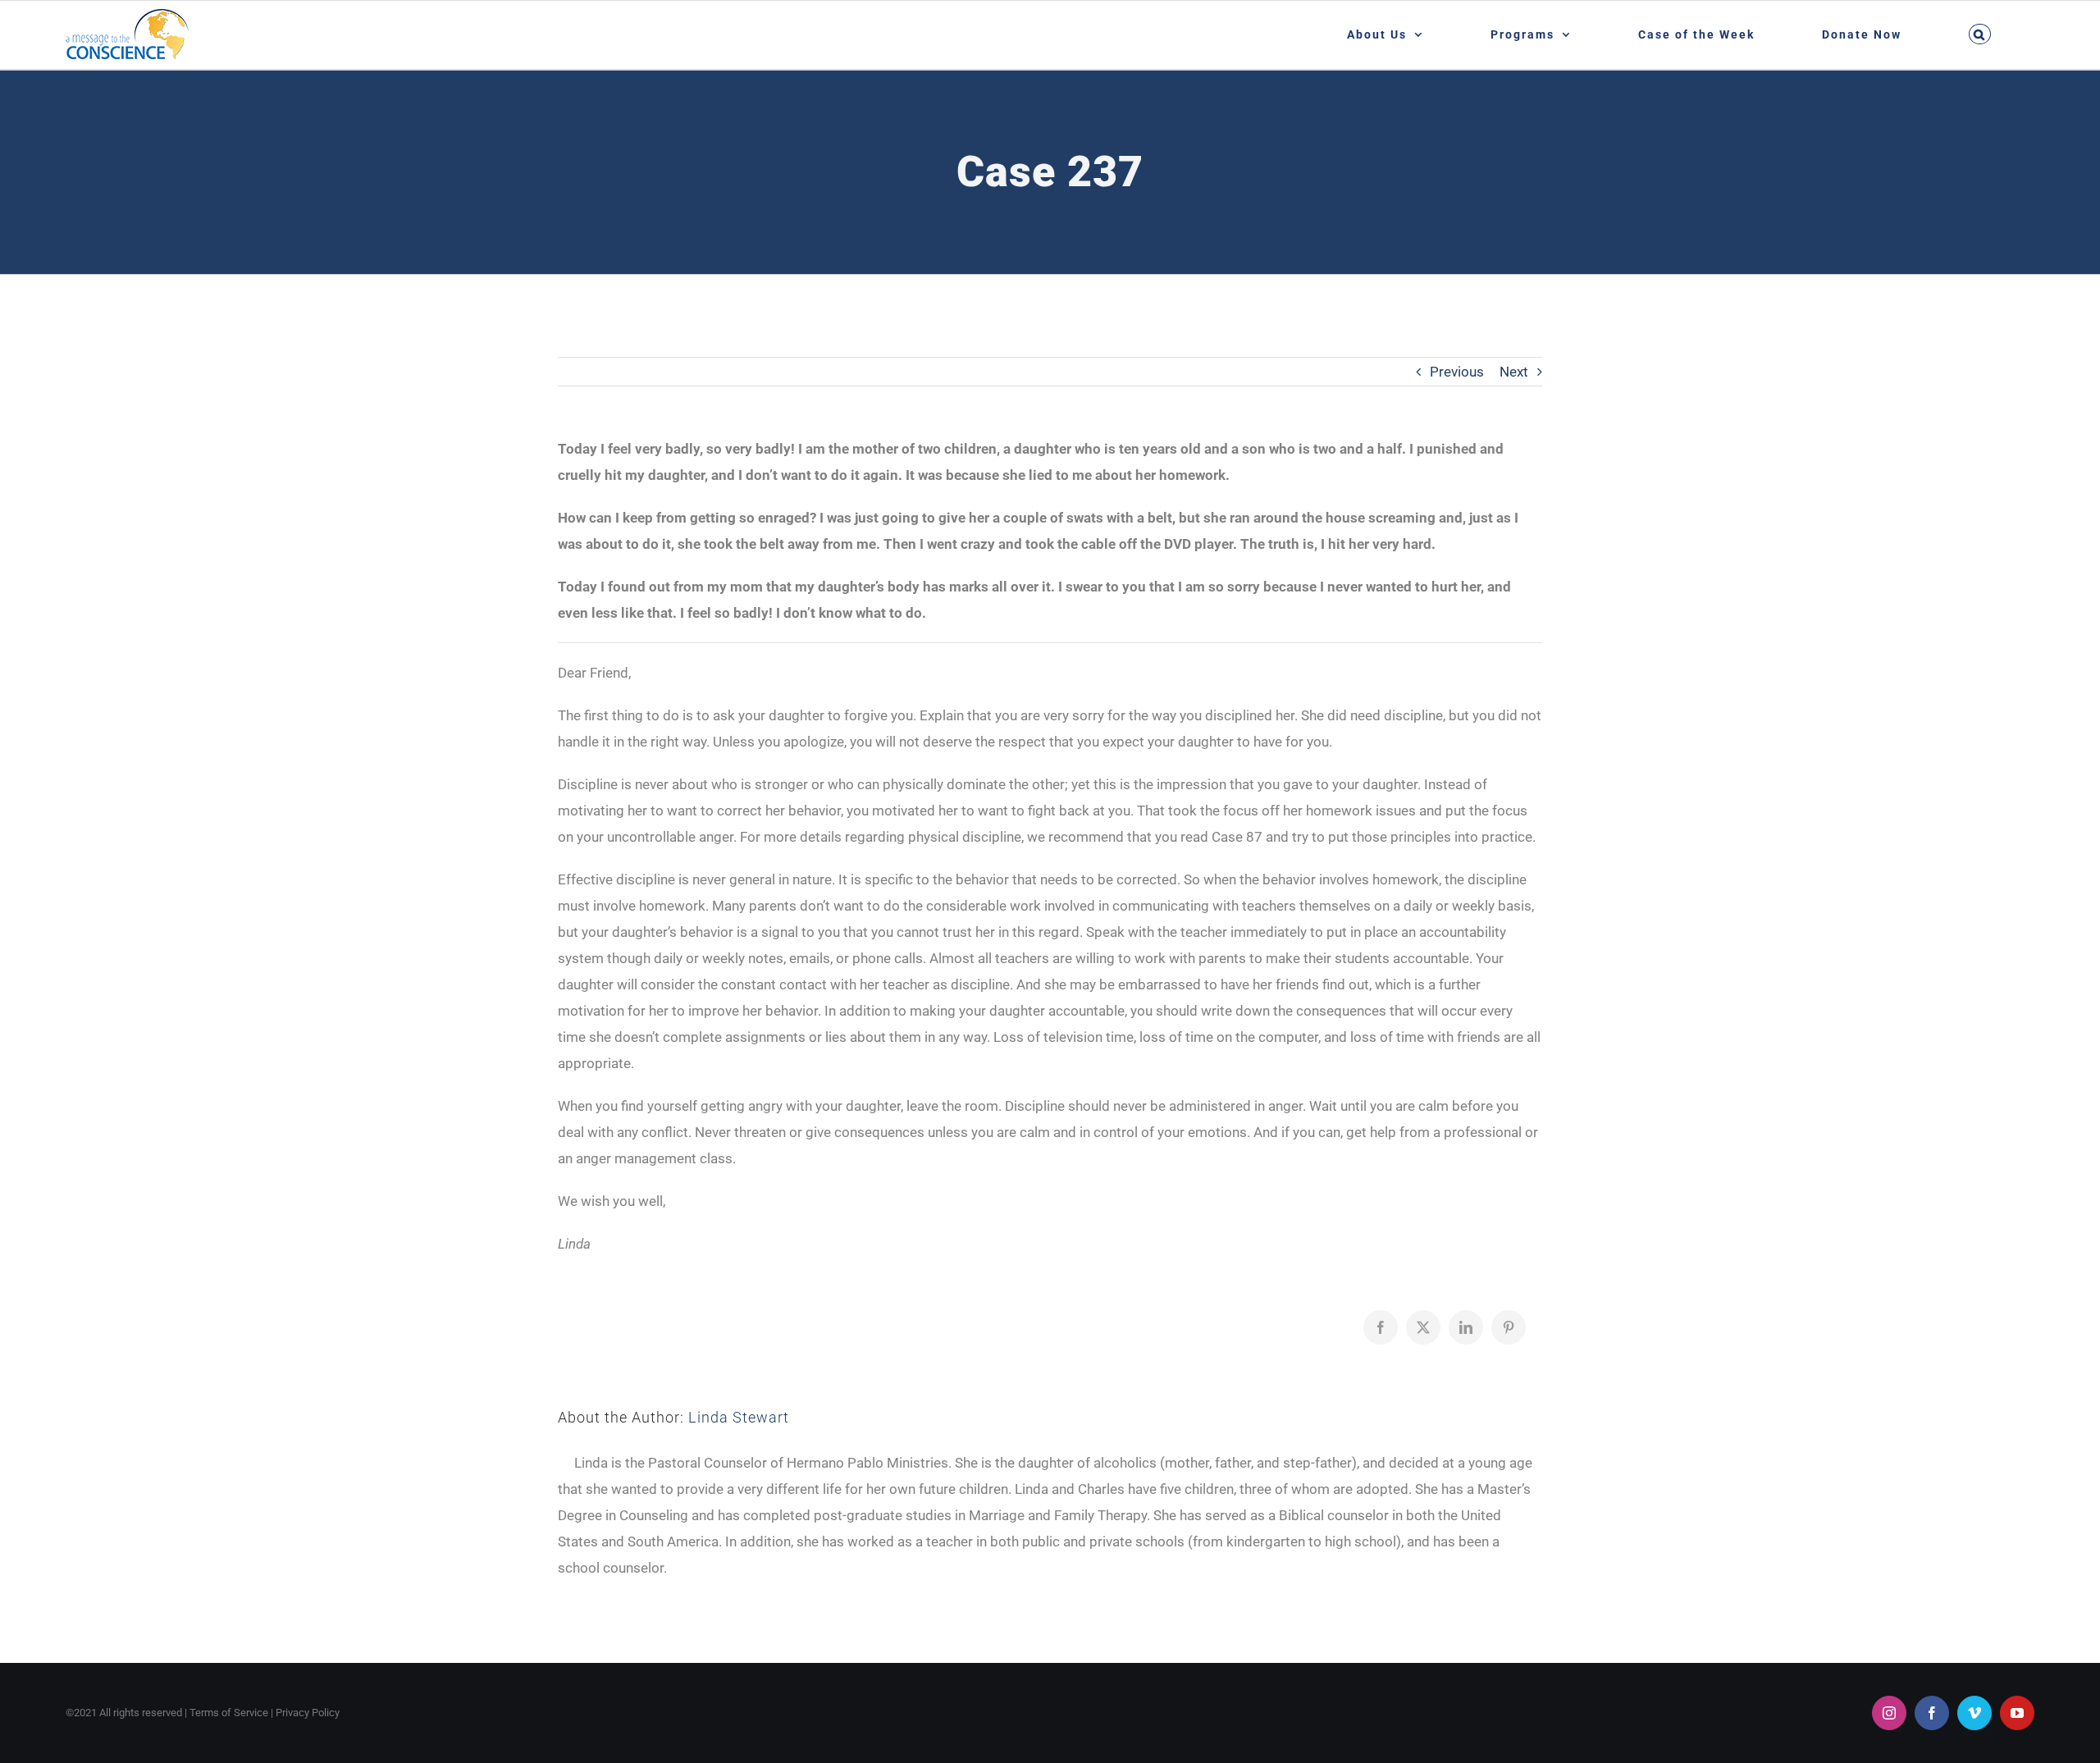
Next (1514, 372)
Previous (1457, 372)
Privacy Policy (308, 1713)
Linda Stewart (739, 1417)
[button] (1979, 34)
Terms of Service (229, 1713)
